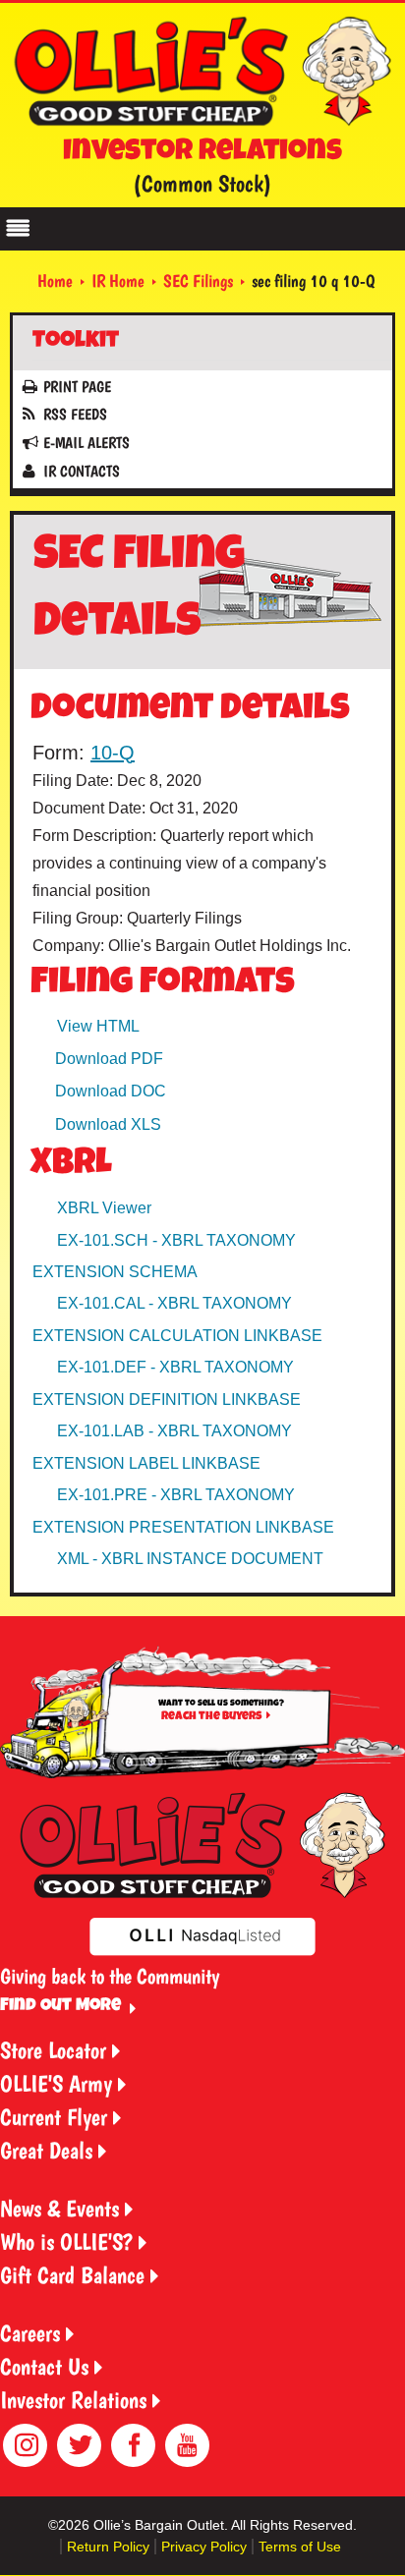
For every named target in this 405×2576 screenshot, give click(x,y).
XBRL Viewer (104, 1208)
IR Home (118, 280)
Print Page (77, 387)
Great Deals (46, 2150)
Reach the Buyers (211, 1717)
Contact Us (44, 2366)
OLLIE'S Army (56, 2083)
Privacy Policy (204, 2547)
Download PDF (109, 1059)
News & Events (59, 2208)
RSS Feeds (75, 414)
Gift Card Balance (72, 2275)
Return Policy (108, 2547)
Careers (30, 2333)
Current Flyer (54, 2117)
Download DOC (111, 1091)
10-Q (113, 753)
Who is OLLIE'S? (66, 2241)
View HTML (98, 1026)
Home (55, 280)
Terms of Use (300, 2547)
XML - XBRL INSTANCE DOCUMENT (190, 1559)
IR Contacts (82, 471)
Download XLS (108, 1124)
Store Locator (53, 2050)
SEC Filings (198, 280)
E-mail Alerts (87, 443)
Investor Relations (73, 2400)
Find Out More (60, 2006)
